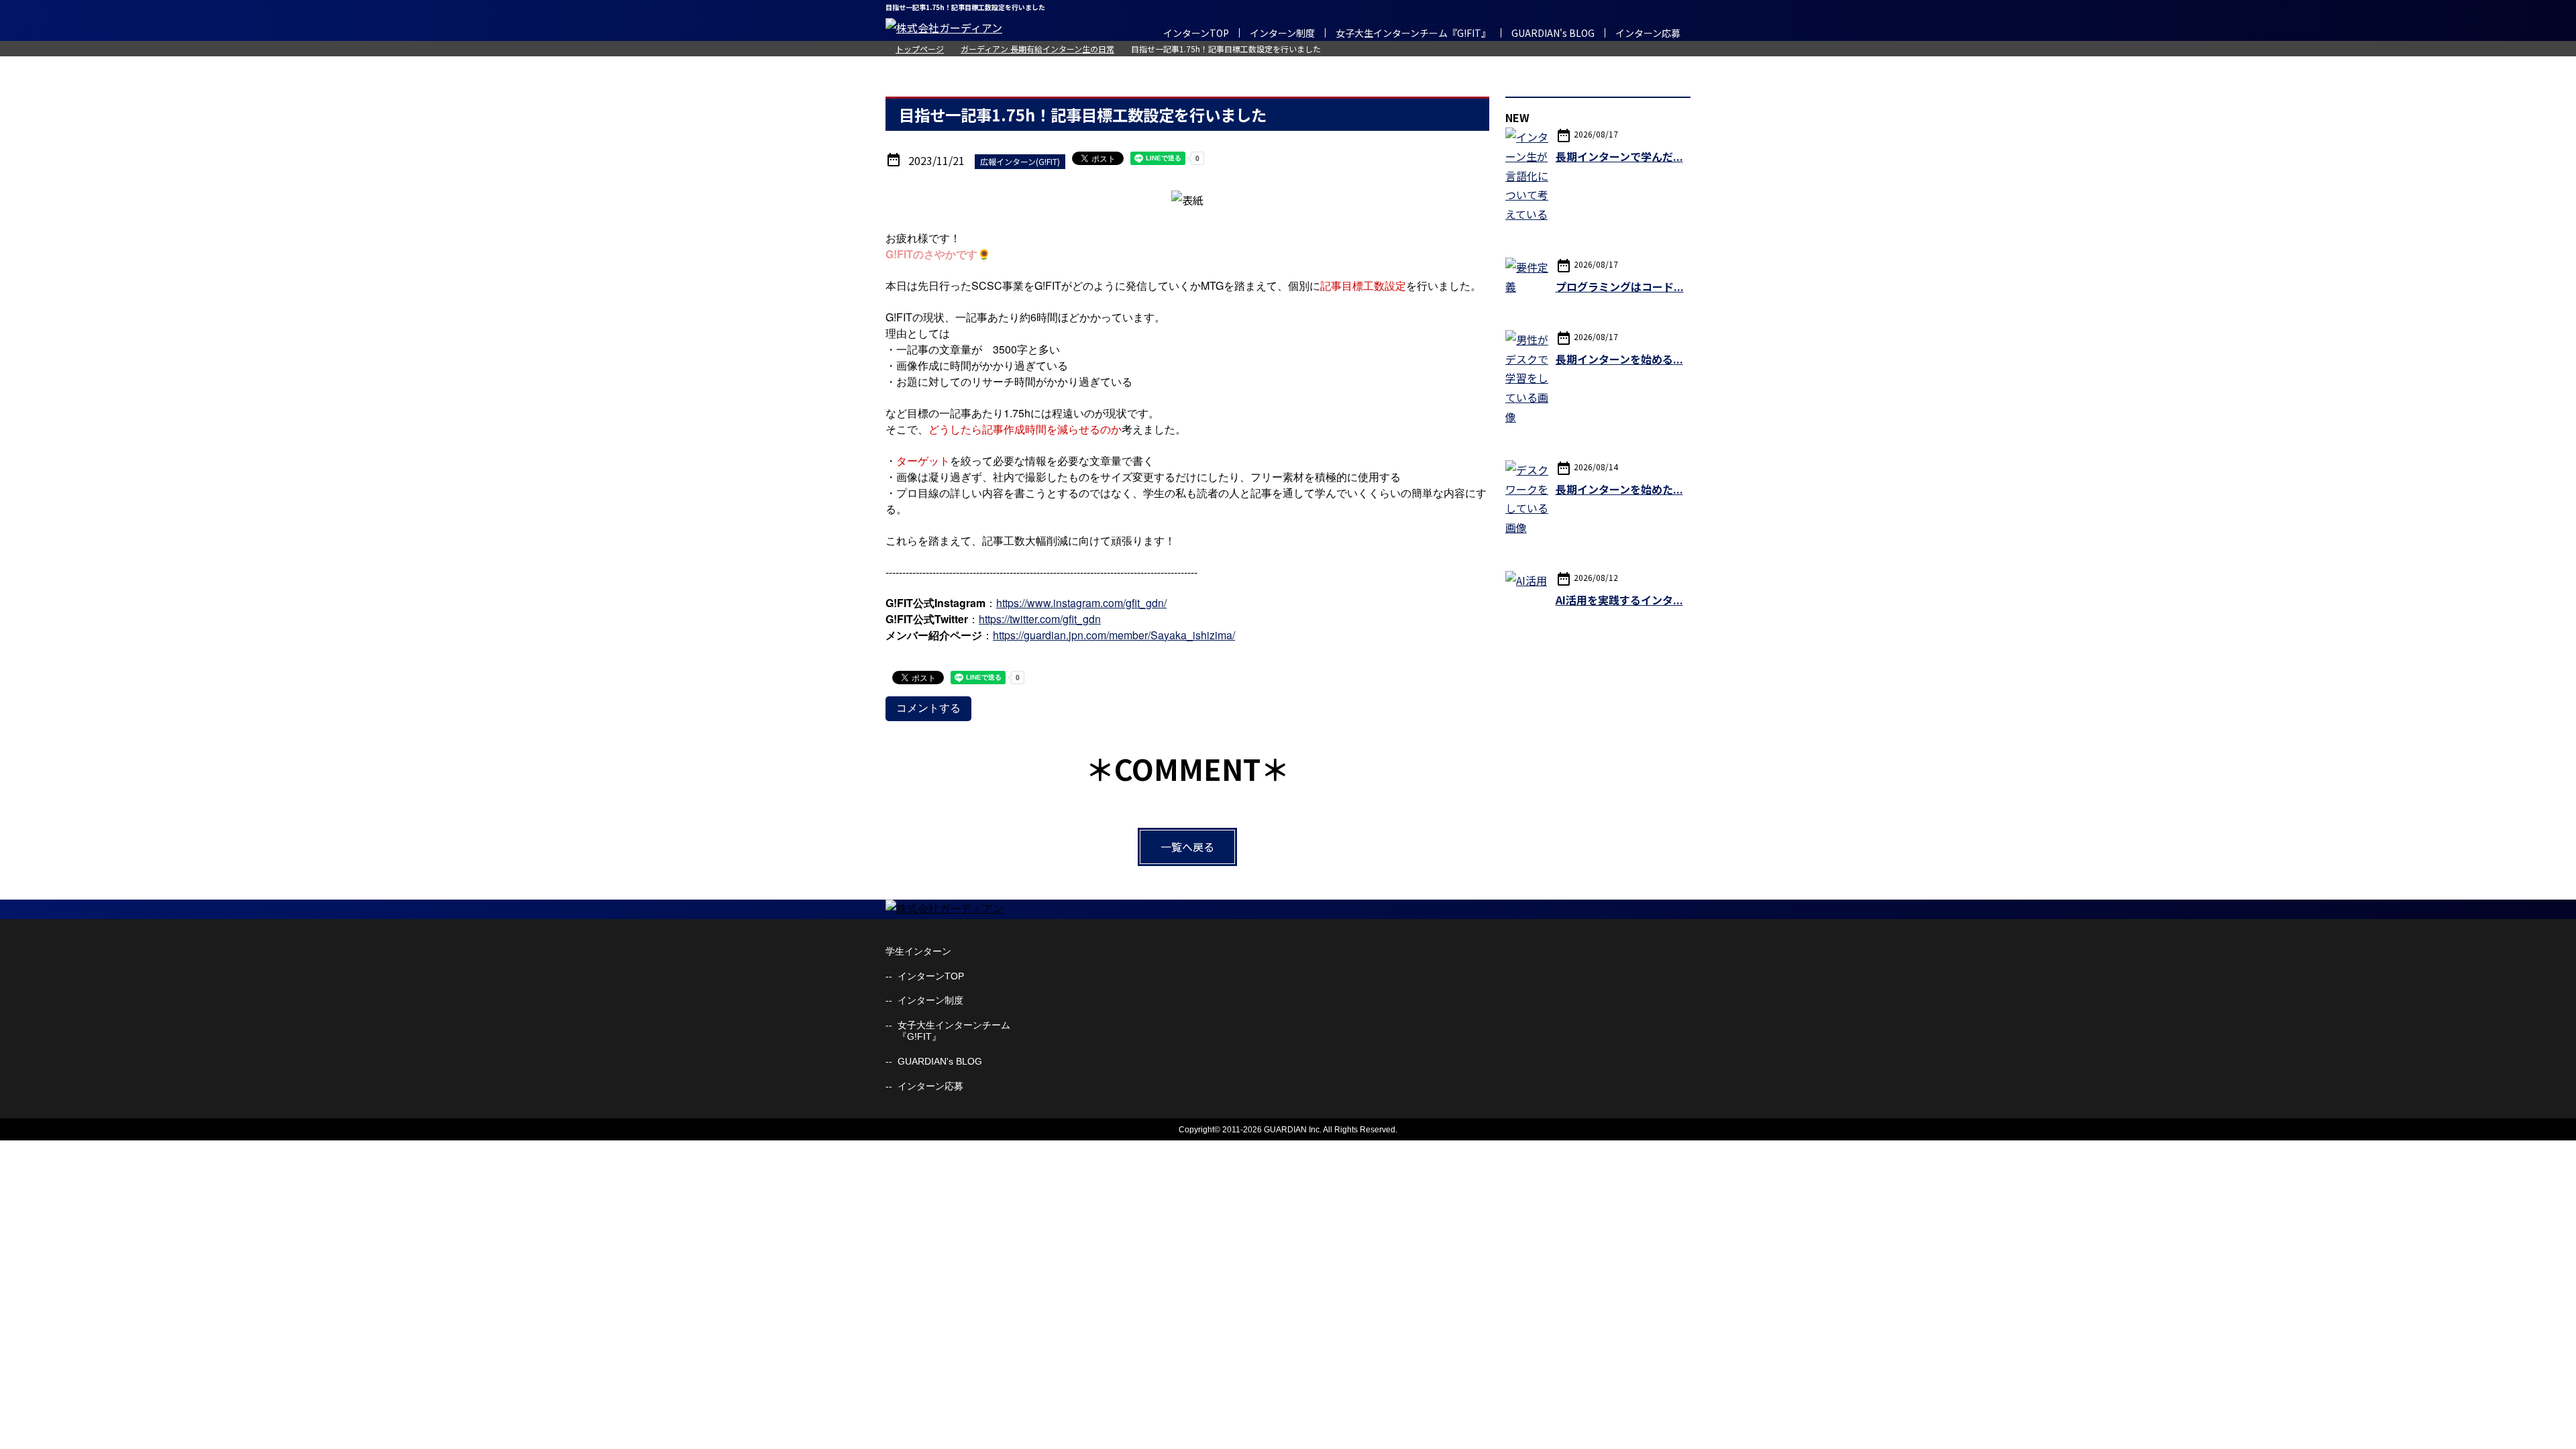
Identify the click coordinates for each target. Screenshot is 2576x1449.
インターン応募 (1648, 33)
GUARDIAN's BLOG (1553, 33)
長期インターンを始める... (1619, 359)
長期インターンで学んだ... (1619, 156)
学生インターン (918, 951)
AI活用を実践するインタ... (1619, 600)
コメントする (928, 708)
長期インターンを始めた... (1619, 489)
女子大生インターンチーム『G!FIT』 (1413, 33)
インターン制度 (1282, 33)
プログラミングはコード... (1620, 286)
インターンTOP (1196, 33)
